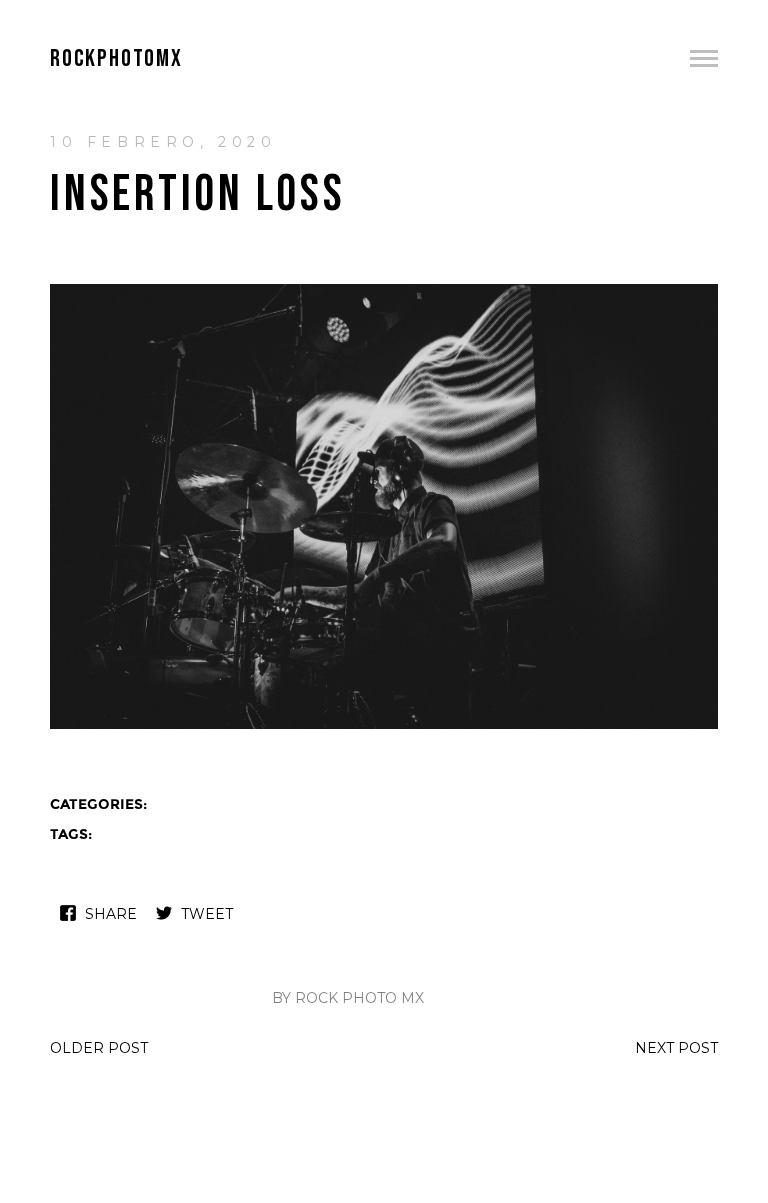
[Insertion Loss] (384, 726)
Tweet (207, 914)
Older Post (99, 1048)
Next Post (676, 1048)
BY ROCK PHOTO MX (348, 998)
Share (111, 914)
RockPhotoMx (116, 58)
